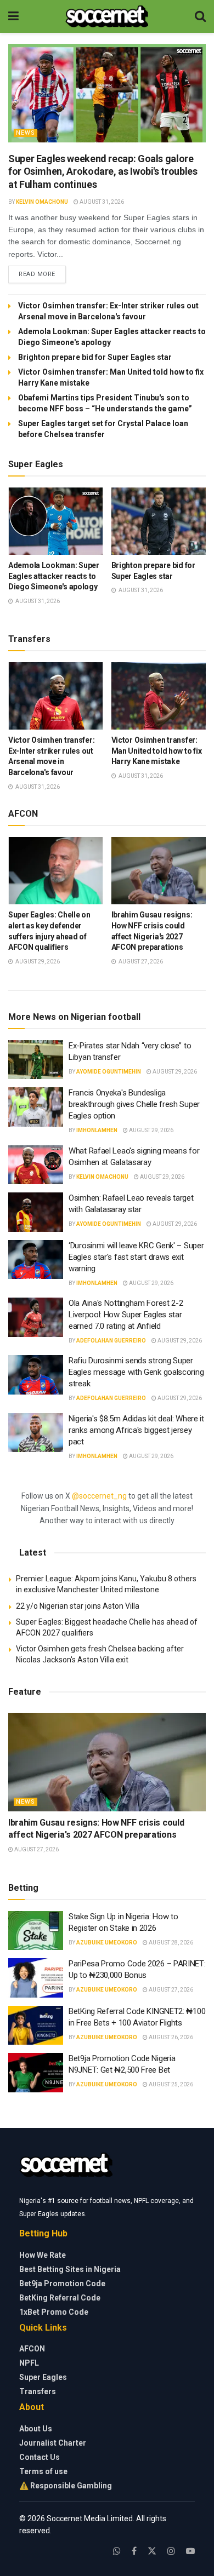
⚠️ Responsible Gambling (66, 2486)
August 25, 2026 (170, 2084)
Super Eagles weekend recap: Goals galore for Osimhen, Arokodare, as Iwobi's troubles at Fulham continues (103, 171)
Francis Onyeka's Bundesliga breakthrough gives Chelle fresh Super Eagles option (134, 1104)
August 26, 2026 (170, 2037)
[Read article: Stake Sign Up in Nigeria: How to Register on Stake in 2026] (36, 1931)
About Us (36, 2429)
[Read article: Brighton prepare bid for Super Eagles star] (159, 521)
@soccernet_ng (99, 1496)
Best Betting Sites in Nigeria (70, 2269)
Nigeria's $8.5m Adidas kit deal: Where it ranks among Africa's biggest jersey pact (136, 1430)
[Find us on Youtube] (190, 2551)
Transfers (38, 2391)
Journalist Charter (53, 2443)
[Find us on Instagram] (171, 2551)
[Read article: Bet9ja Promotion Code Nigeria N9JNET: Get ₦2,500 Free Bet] (36, 2073)
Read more (42, 274)
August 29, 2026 (174, 1072)
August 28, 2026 (170, 1943)
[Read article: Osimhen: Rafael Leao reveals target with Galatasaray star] (36, 1212)
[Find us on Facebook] (134, 2551)
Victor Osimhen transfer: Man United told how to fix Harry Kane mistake (157, 751)
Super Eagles (43, 2377)
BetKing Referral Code (60, 2298)
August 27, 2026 (36, 1849)
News (26, 133)
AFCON (32, 2349)
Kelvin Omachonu (42, 202)
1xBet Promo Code (54, 2312)
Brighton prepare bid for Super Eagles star (95, 357)
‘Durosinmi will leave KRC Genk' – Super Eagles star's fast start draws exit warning (136, 1257)
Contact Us (40, 2457)
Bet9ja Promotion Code (62, 2284)
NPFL (29, 2363)
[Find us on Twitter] (152, 2551)
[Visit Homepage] (107, 16)
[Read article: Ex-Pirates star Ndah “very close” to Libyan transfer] (36, 1060)
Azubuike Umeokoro (107, 1943)
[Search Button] (200, 16)
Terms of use (43, 2471)
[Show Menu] (13, 16)
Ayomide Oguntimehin (109, 1072)
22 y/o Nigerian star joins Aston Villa (78, 1606)
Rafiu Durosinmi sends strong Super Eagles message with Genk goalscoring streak (136, 1372)
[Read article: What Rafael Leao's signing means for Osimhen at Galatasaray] (36, 1165)
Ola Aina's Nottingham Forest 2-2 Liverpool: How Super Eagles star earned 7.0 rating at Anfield (126, 1315)
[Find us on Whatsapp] (117, 2551)
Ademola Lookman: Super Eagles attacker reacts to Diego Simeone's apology (54, 576)
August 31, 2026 (101, 202)
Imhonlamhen (97, 1130)
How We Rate (43, 2255)
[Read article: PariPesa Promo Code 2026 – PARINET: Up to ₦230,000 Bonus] (36, 1978)
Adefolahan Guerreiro (111, 1341)
